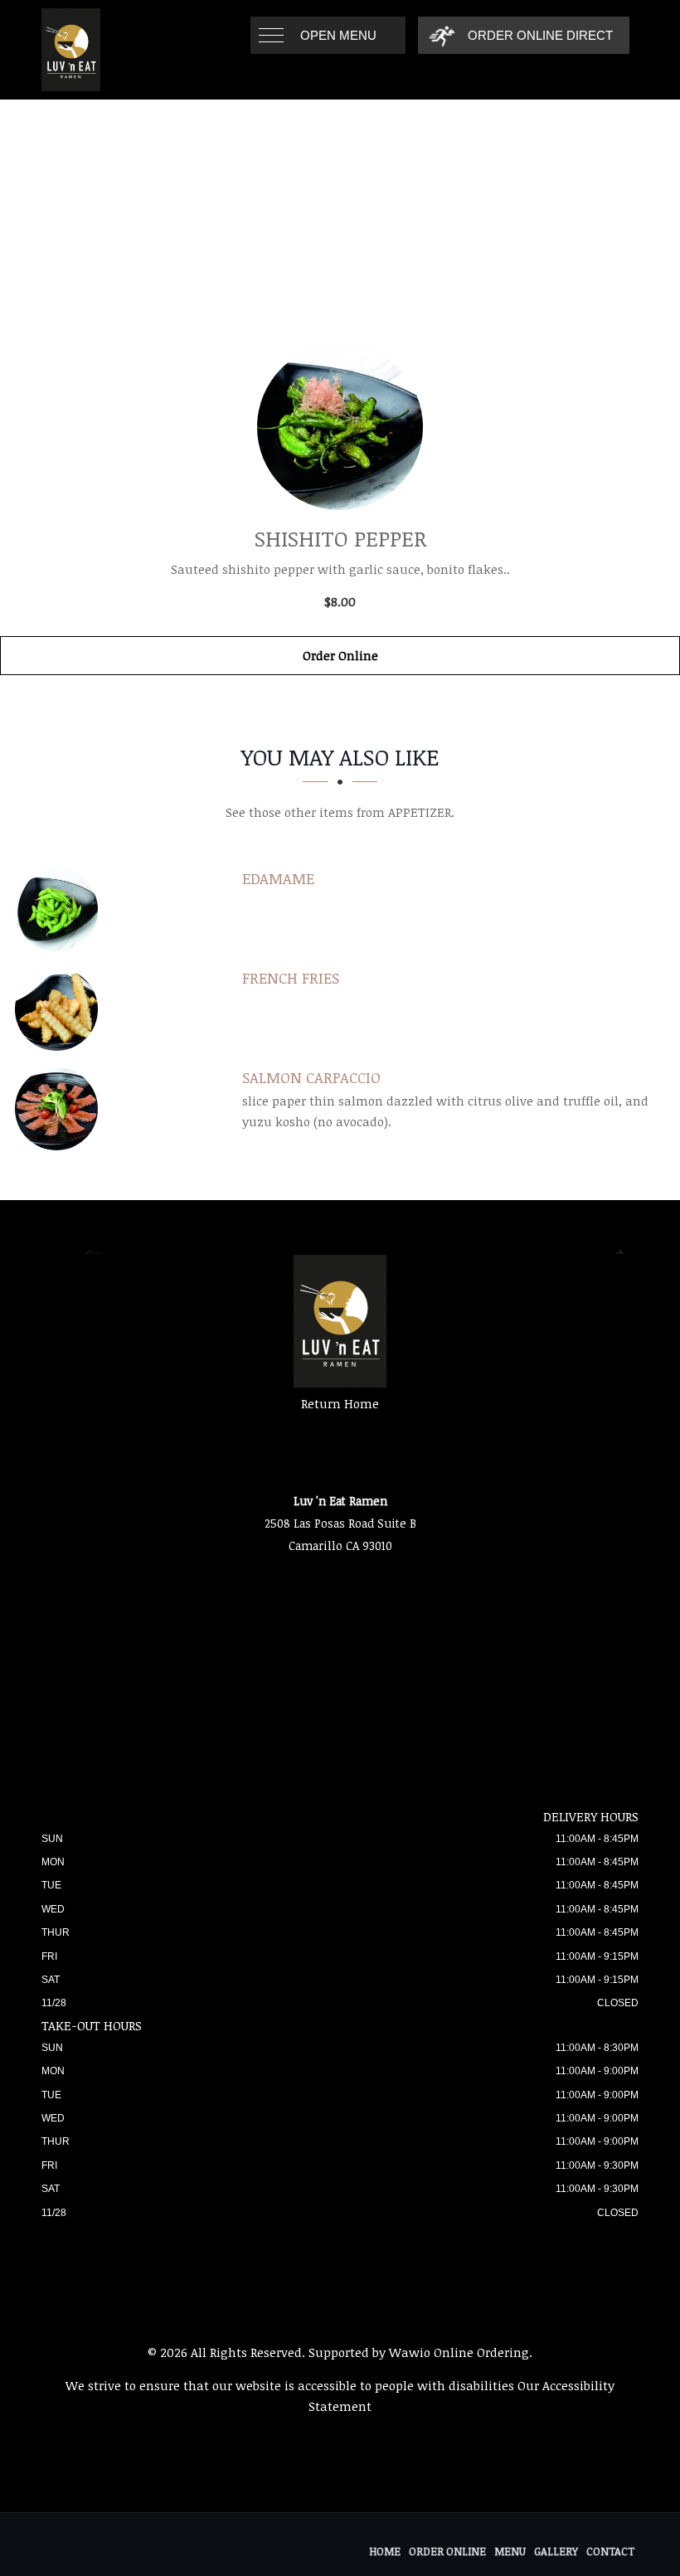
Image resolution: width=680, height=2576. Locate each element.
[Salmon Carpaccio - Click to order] (61, 1109)
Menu (510, 2551)
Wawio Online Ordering (459, 2352)
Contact (610, 2551)
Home (385, 2551)
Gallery (556, 2551)
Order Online (340, 655)
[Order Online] (340, 427)
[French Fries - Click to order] (61, 1009)
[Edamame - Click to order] (61, 910)
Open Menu (338, 35)
